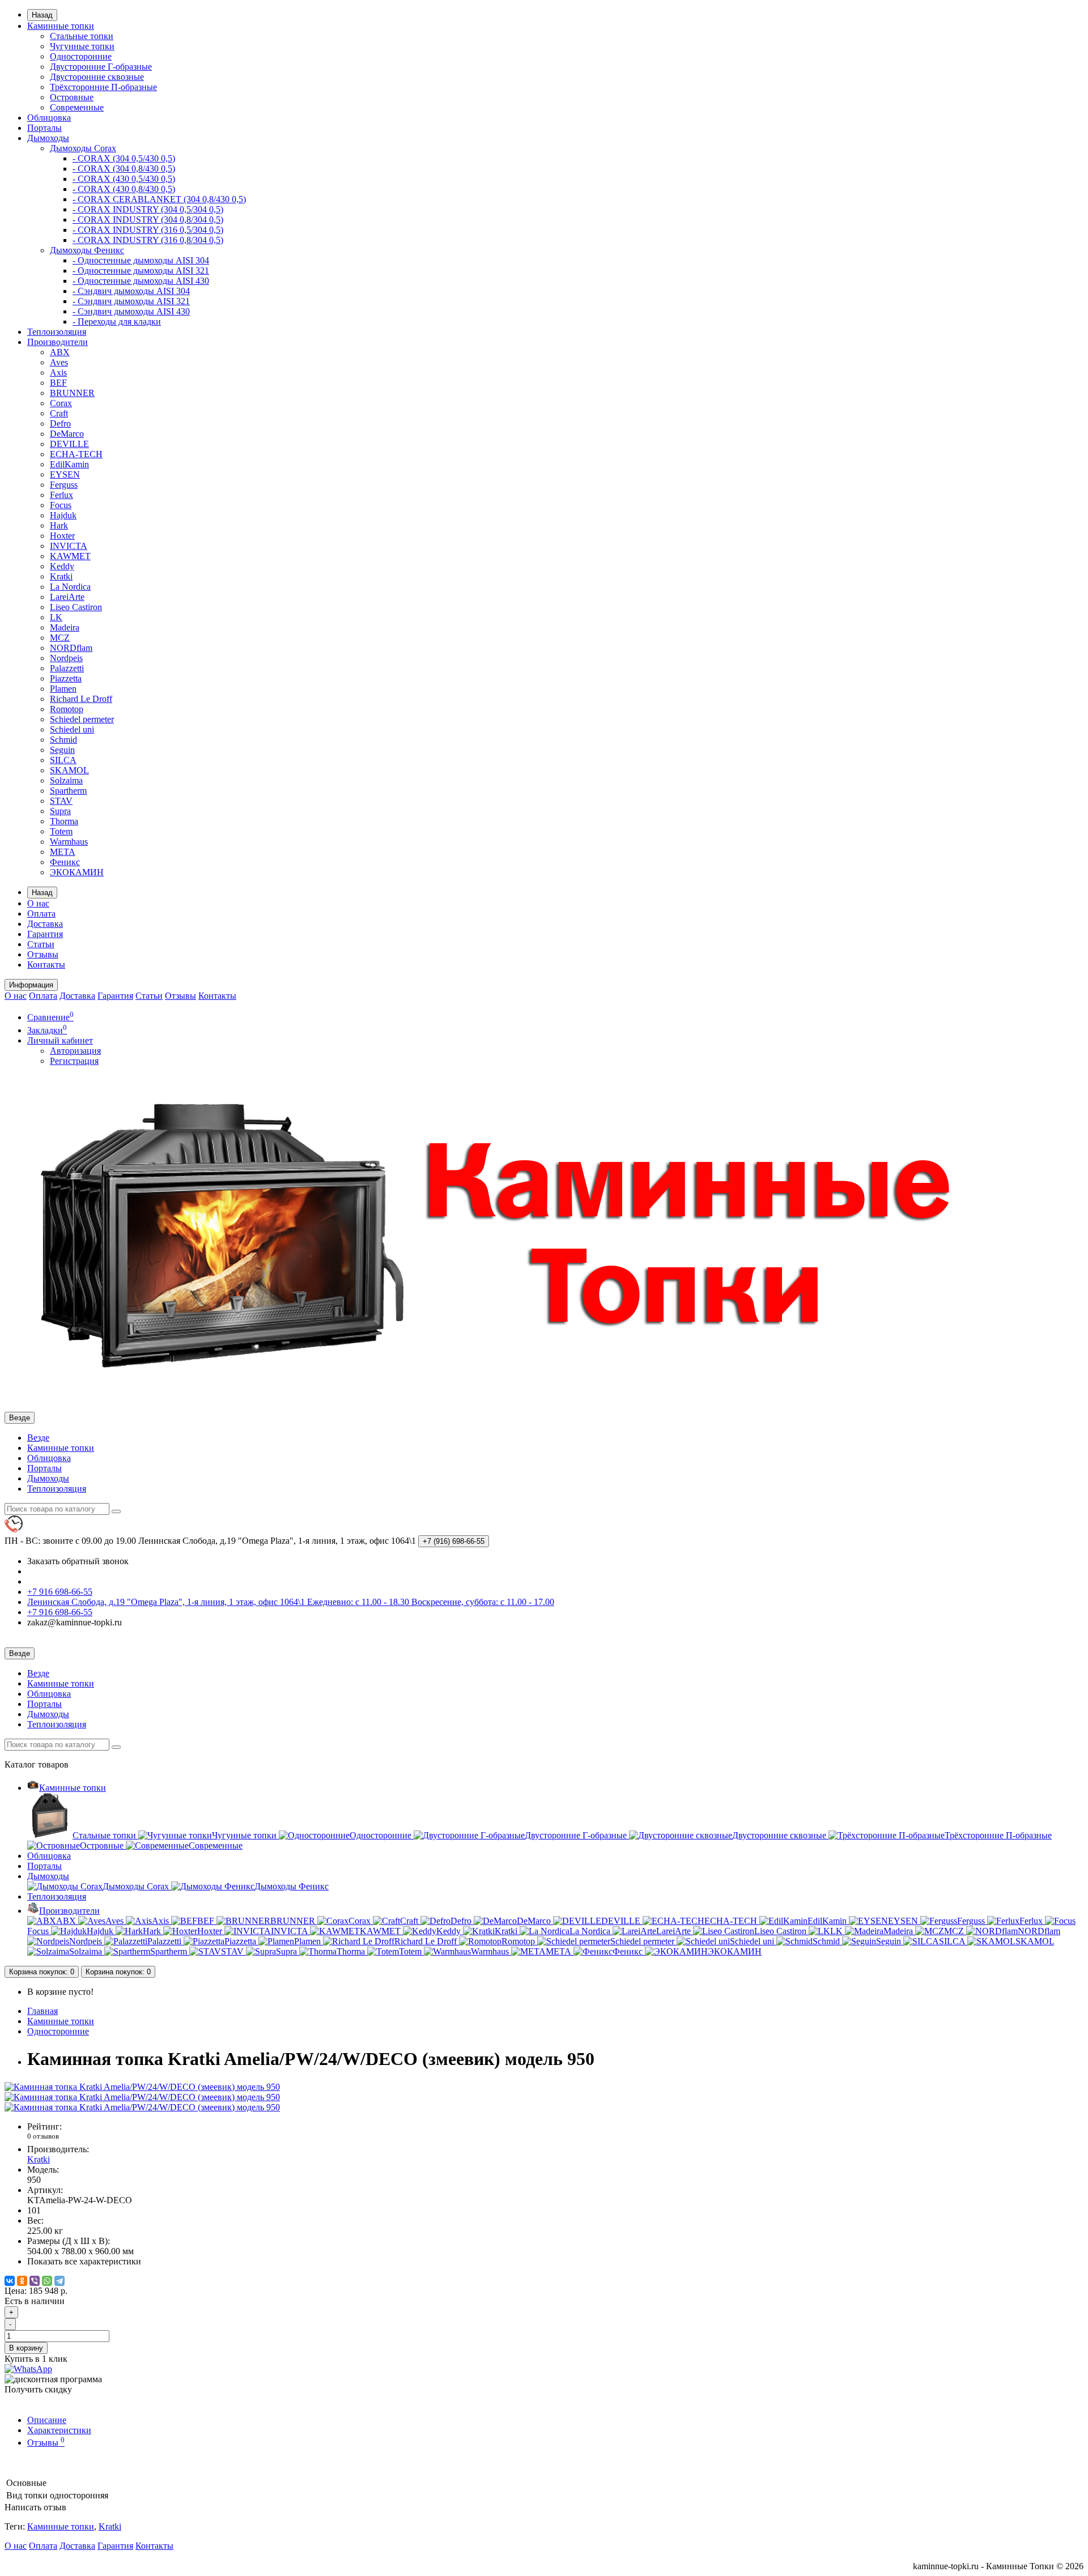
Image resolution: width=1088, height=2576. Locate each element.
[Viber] (35, 2281)
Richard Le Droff (81, 699)
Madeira (65, 627)
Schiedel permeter (82, 719)
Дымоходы (48, 138)
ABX (60, 352)
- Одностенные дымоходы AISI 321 (141, 271)
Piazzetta (66, 678)
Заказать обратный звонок (78, 1561)
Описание (47, 2420)
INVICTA (69, 546)
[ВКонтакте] (10, 2281)
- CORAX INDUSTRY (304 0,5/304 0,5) (148, 209)
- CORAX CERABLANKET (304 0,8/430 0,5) (159, 199)
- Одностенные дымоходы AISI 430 (141, 281)
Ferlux (61, 495)
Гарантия (45, 934)
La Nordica (70, 587)
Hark (59, 525)
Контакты (46, 965)
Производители (58, 342)
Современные (77, 107)
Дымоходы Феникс (87, 250)
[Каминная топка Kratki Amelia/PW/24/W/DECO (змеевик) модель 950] (142, 2087)
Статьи (41, 944)
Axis (58, 372)
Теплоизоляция (57, 332)
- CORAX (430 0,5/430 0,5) (124, 179)
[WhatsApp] (47, 2281)
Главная (42, 2011)
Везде (38, 1438)
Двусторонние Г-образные (101, 67)
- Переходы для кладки (117, 322)
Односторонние (81, 56)
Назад (42, 15)
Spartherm (68, 791)
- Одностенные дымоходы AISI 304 (141, 260)
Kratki (61, 576)
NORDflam (71, 648)
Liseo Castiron (76, 607)
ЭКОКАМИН (77, 872)
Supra (60, 811)
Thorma (64, 821)
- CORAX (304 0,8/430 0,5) (124, 169)
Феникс (65, 862)
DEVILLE (69, 444)
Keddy (62, 566)
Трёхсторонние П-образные (103, 87)
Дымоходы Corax (83, 148)
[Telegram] (59, 2281)
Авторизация (75, 1051)
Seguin (62, 750)
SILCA (63, 760)
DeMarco (67, 434)
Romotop (67, 709)
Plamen (63, 689)
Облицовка (49, 118)
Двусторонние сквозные (97, 77)
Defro (60, 423)
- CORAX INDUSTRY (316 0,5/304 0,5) (148, 230)
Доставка (45, 924)
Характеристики (59, 2430)
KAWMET (70, 556)
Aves (59, 362)
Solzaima (66, 780)
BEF (58, 383)
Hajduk (63, 515)
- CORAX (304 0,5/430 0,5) (124, 158)
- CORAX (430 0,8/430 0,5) (124, 189)
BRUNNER (72, 393)
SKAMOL (69, 770)
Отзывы (43, 954)
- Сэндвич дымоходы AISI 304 (131, 291)
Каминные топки (61, 26)
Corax (61, 403)
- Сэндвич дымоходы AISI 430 (131, 311)
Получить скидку (38, 2389)
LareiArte (67, 597)
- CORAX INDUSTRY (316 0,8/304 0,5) (148, 240)
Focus (61, 505)
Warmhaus (69, 842)
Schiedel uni (72, 729)
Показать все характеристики (84, 2261)
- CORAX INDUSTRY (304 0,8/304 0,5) (148, 220)
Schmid (63, 740)
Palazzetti (67, 668)
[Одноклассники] (22, 2281)
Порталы (44, 128)
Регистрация (74, 1061)
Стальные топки (82, 36)
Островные (72, 97)
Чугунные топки (82, 46)
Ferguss (64, 485)
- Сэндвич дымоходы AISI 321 (131, 301)
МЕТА (63, 852)
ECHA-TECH (76, 454)
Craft (59, 413)
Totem (61, 831)
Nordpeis (66, 658)
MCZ (60, 638)
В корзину (26, 2348)
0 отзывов (43, 2136)
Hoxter (62, 536)
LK (56, 617)
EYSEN (65, 474)
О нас (38, 903)
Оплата (41, 914)
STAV (61, 801)
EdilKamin (69, 464)
